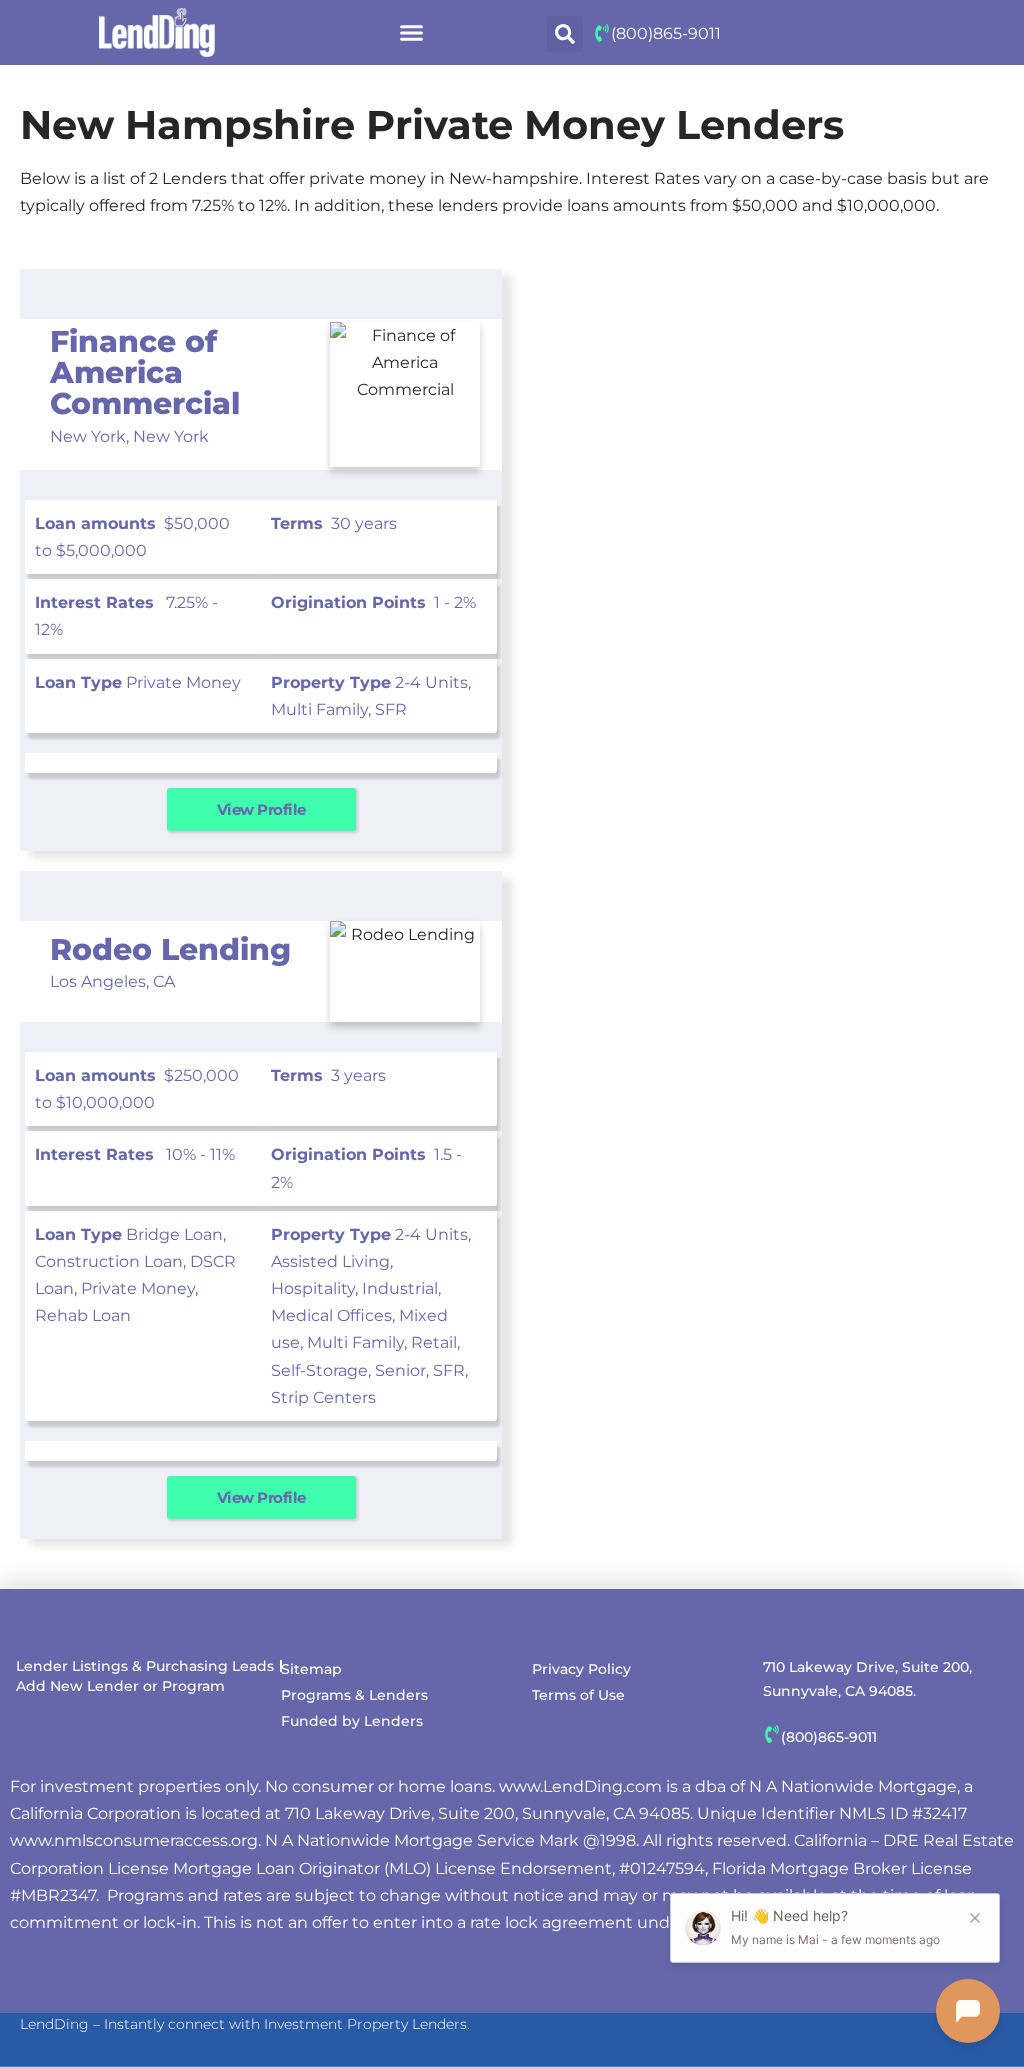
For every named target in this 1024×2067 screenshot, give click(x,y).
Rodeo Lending (170, 949)
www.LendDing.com (580, 1786)
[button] (411, 33)
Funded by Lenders (352, 1721)
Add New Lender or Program (120, 1686)
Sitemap (311, 1669)
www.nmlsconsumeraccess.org (134, 1840)
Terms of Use (578, 1695)
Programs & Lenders (354, 1695)
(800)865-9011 (666, 33)
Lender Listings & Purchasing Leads (145, 1666)
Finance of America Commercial (145, 372)
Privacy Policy (581, 1669)
